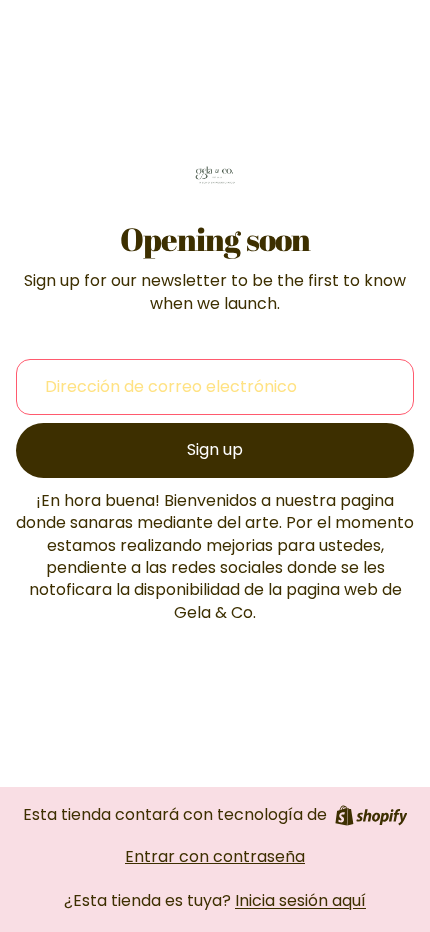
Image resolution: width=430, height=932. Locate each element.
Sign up (215, 449)
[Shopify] (371, 815)
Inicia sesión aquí (300, 900)
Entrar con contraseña (215, 856)
